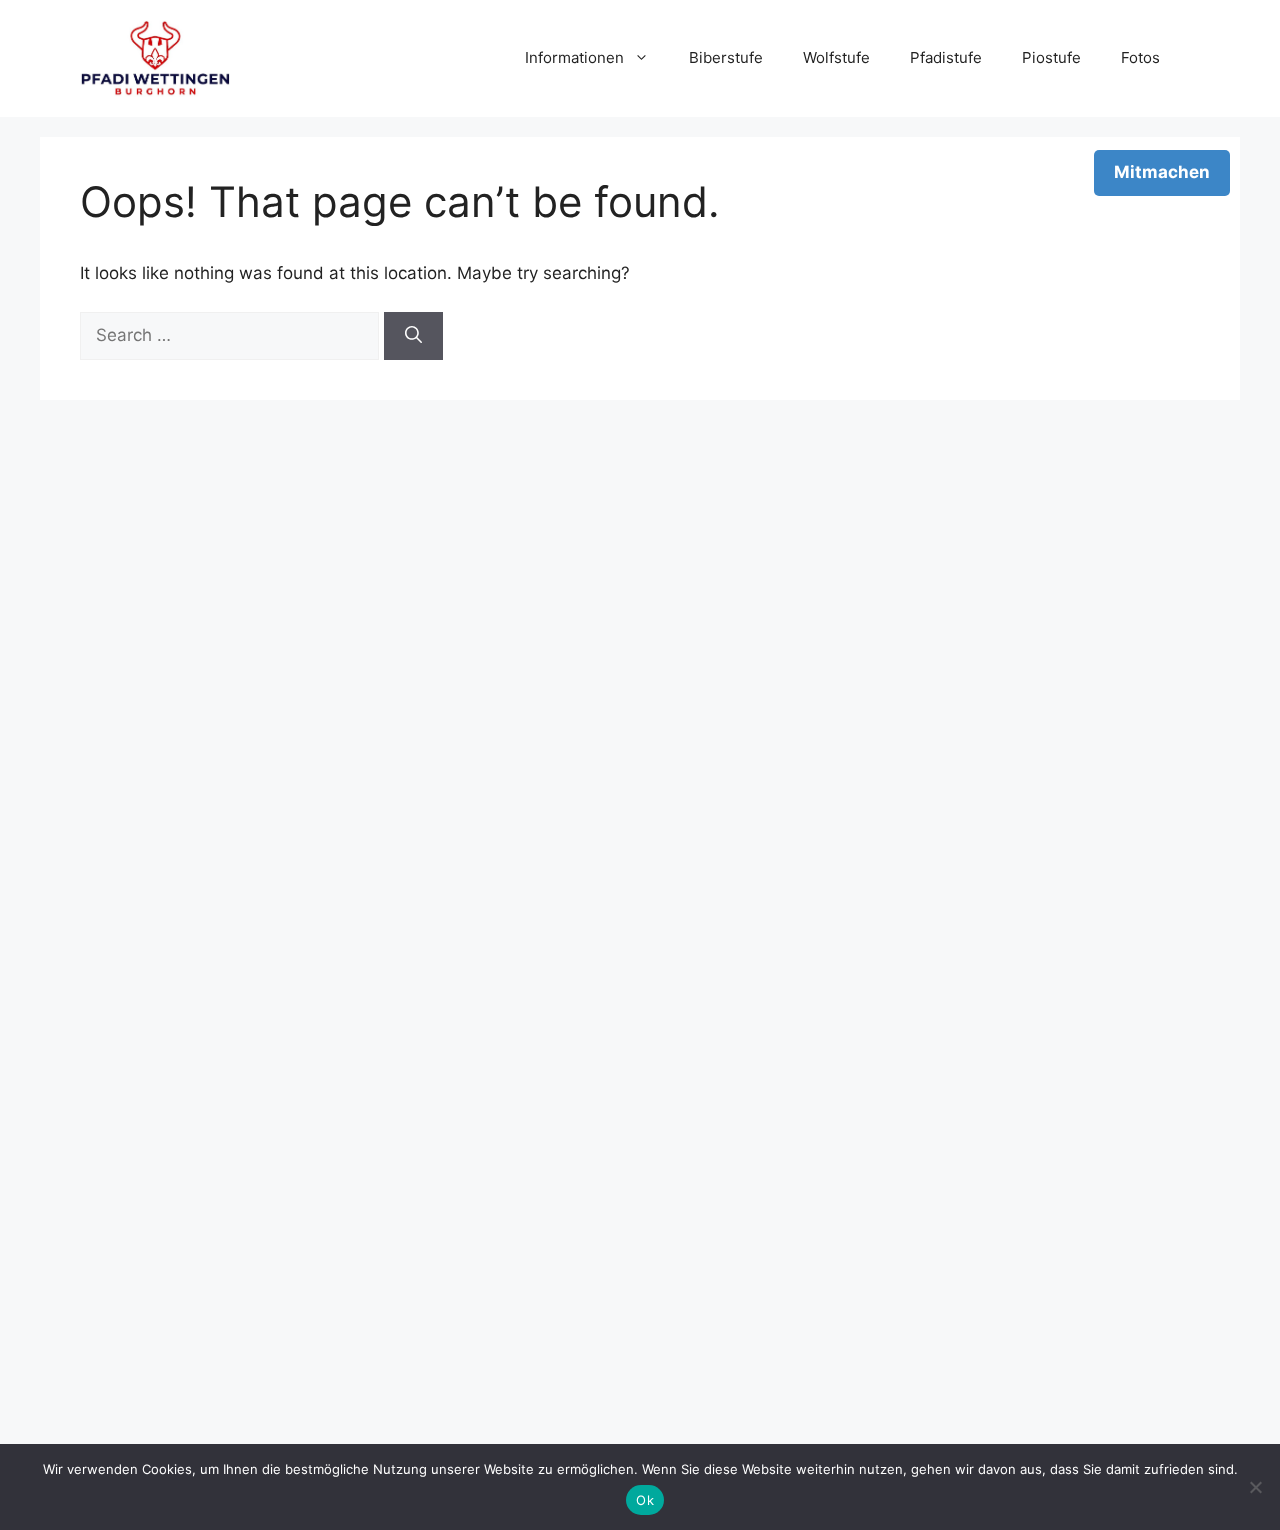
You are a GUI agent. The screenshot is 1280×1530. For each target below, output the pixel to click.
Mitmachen (1162, 172)
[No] (1255, 1487)
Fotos (1140, 57)
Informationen (574, 57)
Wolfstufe (836, 57)
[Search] (413, 336)
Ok (645, 1500)
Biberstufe (726, 57)
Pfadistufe (946, 57)
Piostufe (1051, 57)
